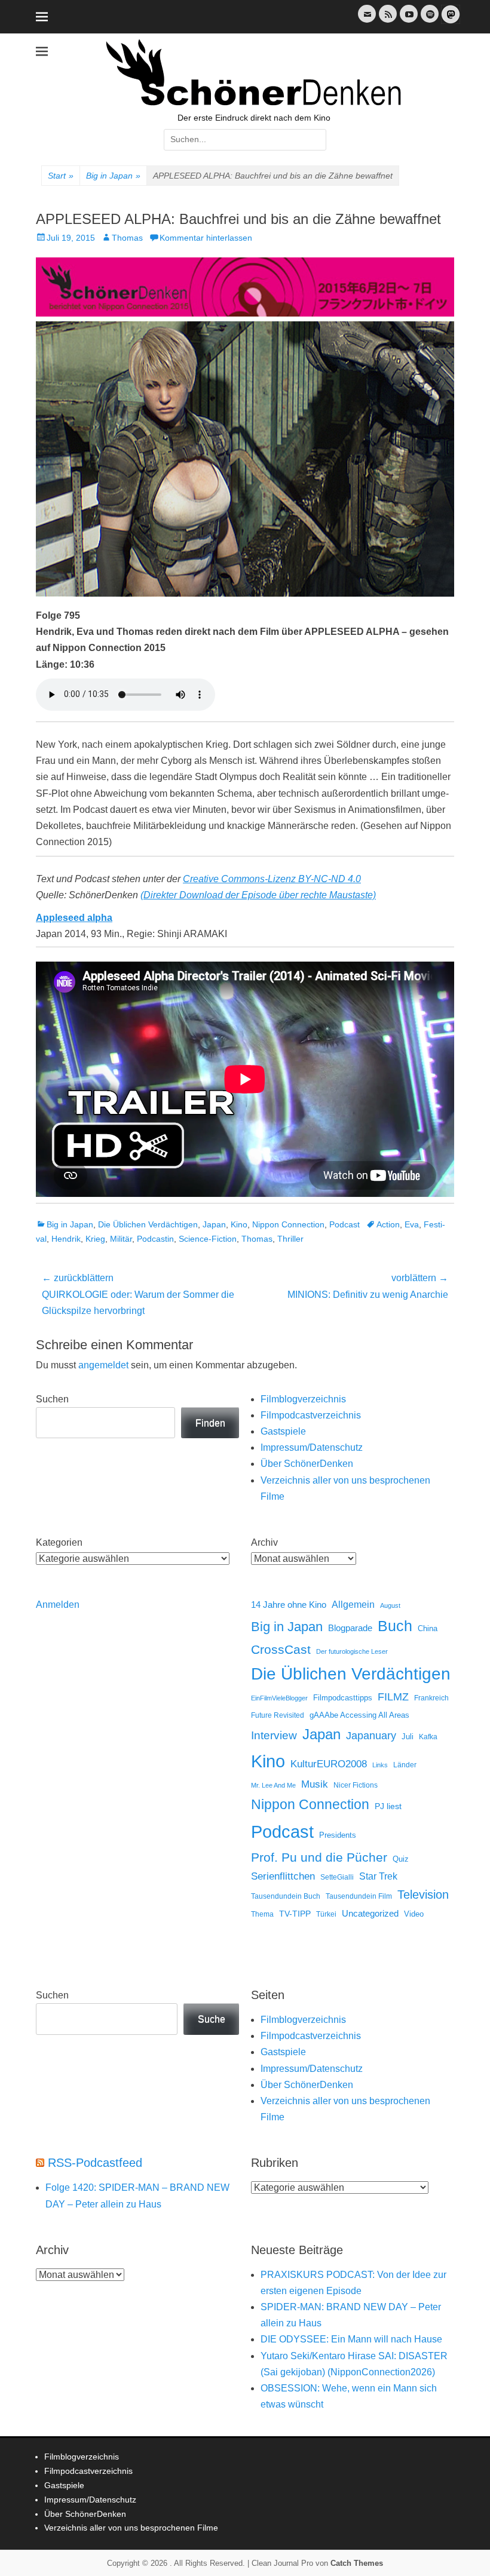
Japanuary (371, 1736)
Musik (315, 1784)
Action (388, 1224)
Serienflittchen (283, 1876)
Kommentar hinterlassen (206, 238)
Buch (395, 1626)
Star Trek (378, 1876)
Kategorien (59, 1542)
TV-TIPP (295, 1914)
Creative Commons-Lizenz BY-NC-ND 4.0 (272, 879)
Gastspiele (283, 1431)
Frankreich (431, 1698)
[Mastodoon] (449, 21)
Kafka (428, 1737)
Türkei (326, 1914)
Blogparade (350, 1628)
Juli (408, 1737)
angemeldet (103, 1365)
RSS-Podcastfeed (95, 2163)
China (428, 1628)
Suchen (52, 1399)
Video (414, 1914)
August (390, 1605)
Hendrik (66, 1239)
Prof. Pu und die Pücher (319, 1857)
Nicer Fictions (356, 1785)
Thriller (290, 1239)
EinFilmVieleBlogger (279, 1698)
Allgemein (353, 1605)
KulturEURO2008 (329, 1764)
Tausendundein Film (359, 1896)
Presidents (338, 1835)
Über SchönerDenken (307, 1464)
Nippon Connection (288, 1224)
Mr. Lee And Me (273, 1785)
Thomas (127, 238)
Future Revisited (278, 1715)
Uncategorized (370, 1913)
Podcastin (155, 1239)
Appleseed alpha (74, 918)
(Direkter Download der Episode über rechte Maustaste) (258, 895)
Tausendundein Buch (286, 1896)
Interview (274, 1735)
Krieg (95, 1239)
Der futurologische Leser (352, 1651)
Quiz (401, 1859)
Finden (210, 1423)
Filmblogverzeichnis (303, 1399)
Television (423, 1895)
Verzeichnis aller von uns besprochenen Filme (131, 2528)
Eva (412, 1224)
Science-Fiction (208, 1239)
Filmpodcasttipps (343, 1698)
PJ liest (388, 1806)
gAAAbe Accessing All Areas (359, 1715)
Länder (405, 1765)
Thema (262, 1914)
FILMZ (393, 1697)
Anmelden (58, 1605)
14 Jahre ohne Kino (289, 1605)
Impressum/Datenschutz (312, 1447)
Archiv (264, 1542)
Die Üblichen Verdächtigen (148, 1224)
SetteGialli (337, 1877)
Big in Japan (113, 176)
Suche (212, 2019)
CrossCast (281, 1649)
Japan (214, 1224)
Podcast (344, 1224)
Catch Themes (357, 2563)
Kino (239, 1224)
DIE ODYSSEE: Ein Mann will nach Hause (351, 2339)
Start (61, 176)
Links (380, 1765)
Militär (121, 1239)
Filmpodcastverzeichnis (311, 1415)
